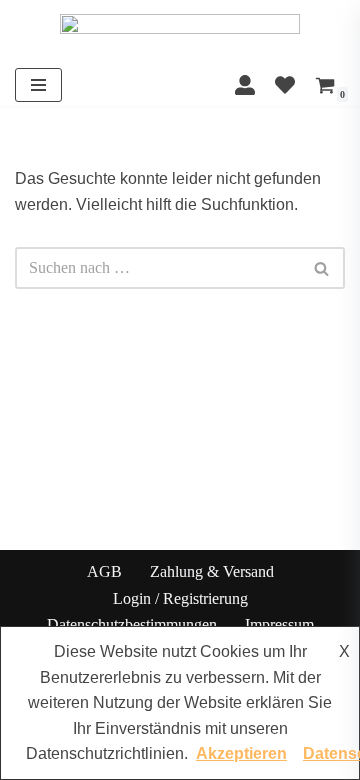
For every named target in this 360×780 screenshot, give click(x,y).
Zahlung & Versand (212, 571)
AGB (104, 571)
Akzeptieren (241, 753)
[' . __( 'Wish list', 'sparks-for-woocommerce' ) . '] (285, 85)
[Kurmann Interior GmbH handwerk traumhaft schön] (180, 32)
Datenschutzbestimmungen (132, 624)
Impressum (279, 624)
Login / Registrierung (180, 597)
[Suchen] (322, 268)
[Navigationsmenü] (38, 85)
